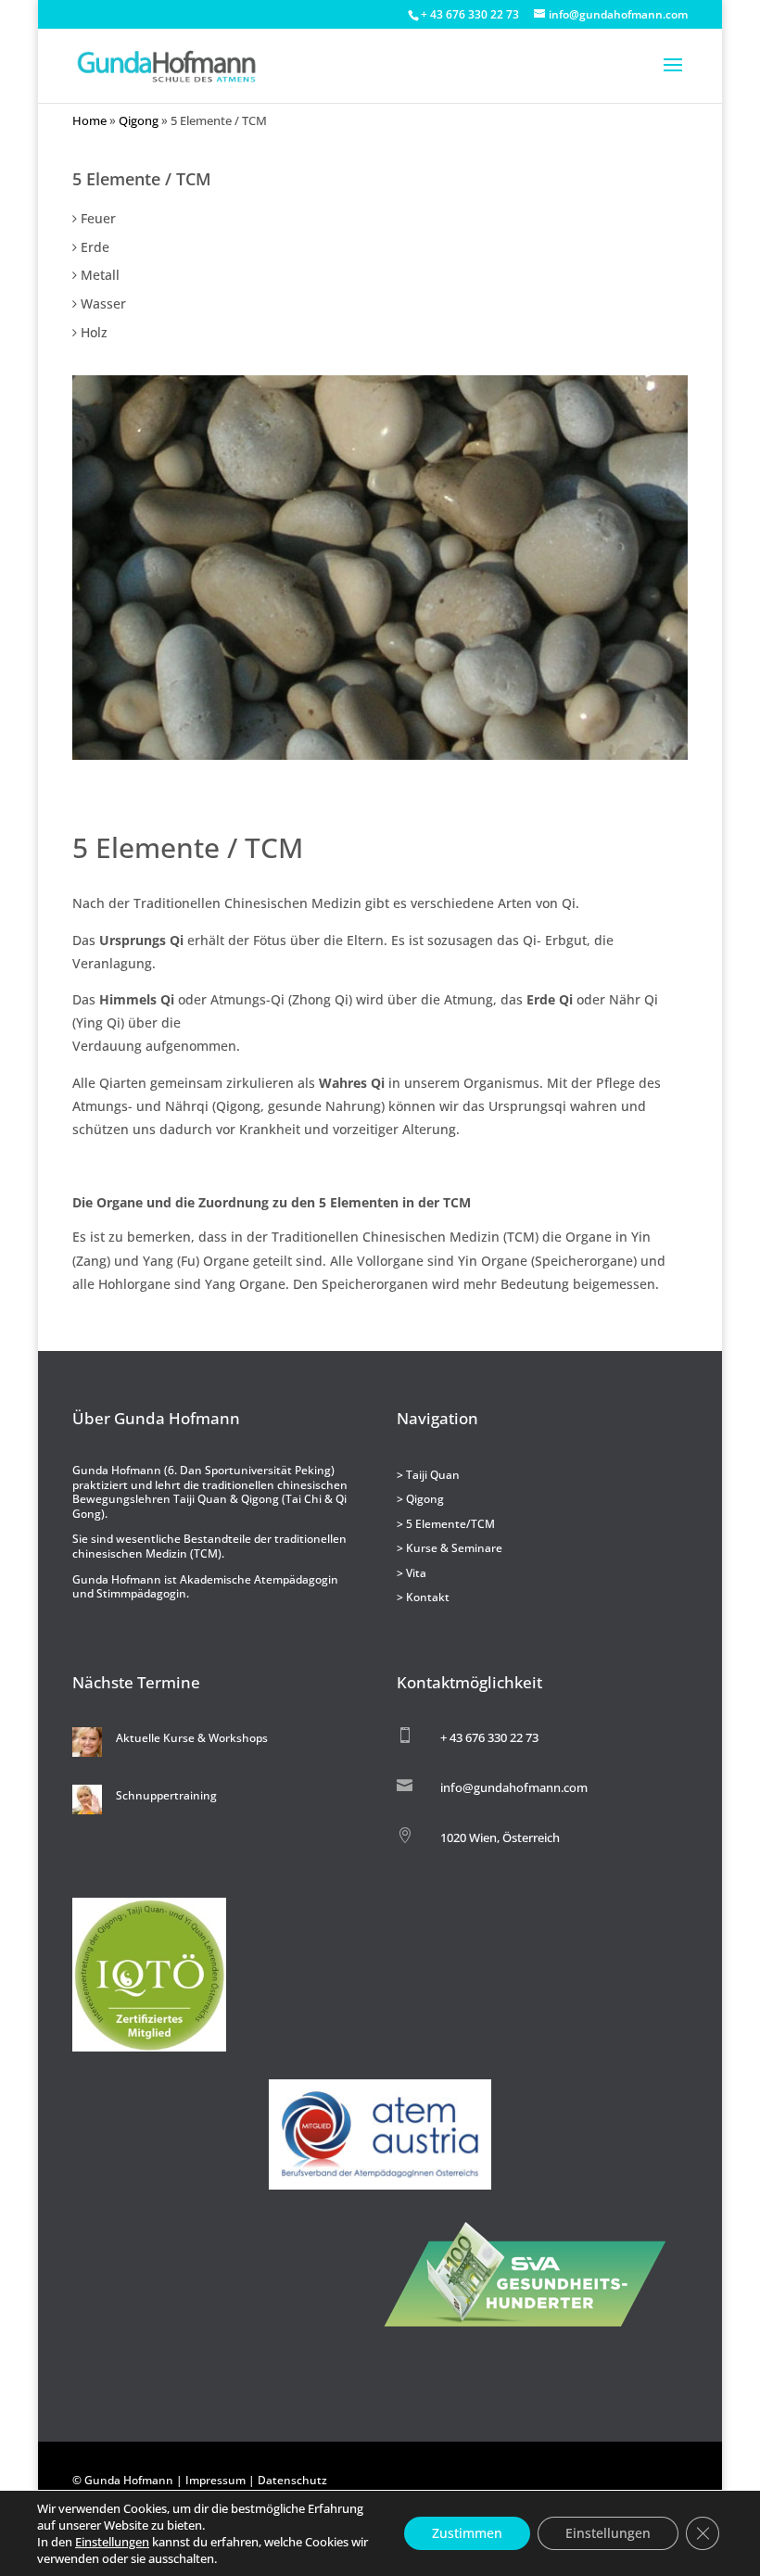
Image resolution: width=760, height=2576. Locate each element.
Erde (95, 247)
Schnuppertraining (166, 1795)
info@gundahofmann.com (514, 1787)
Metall (100, 275)
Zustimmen (467, 2533)
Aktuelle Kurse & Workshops (192, 1738)
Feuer (98, 218)
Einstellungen (112, 2542)
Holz (94, 332)
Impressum (215, 2480)
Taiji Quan (433, 1475)
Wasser (103, 303)
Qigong (139, 121)
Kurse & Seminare (454, 1548)
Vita (416, 1573)
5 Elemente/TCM (450, 1524)
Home (89, 121)
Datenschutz (292, 2480)
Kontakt (428, 1597)
